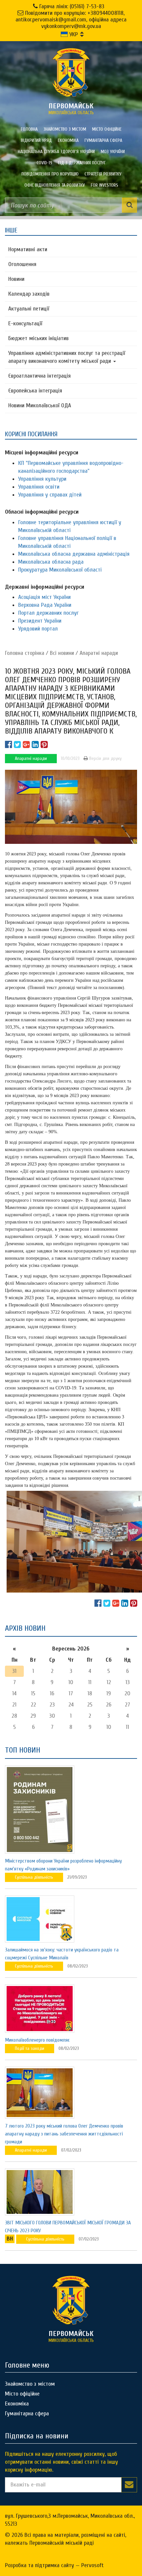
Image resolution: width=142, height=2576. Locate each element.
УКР (73, 34)
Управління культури (42, 479)
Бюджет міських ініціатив (38, 338)
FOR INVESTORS (105, 185)
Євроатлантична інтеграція (39, 376)
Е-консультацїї (25, 323)
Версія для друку (105, 758)
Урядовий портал (38, 629)
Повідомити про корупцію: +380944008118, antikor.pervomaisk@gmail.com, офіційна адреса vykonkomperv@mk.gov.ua (71, 20)
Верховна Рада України (45, 605)
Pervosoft (92, 2565)
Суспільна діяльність (34, 1877)
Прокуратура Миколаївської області (60, 570)
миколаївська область (71, 109)
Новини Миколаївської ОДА (40, 405)
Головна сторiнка (25, 653)
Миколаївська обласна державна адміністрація (74, 554)
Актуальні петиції (29, 309)
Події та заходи (30, 2048)
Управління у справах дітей (50, 495)
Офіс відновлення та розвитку (55, 185)
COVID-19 (44, 163)
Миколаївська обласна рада (51, 562)
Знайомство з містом (65, 129)
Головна (29, 129)
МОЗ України (113, 152)
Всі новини (62, 653)
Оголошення (22, 264)
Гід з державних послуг (82, 163)
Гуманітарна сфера (103, 140)
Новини (16, 279)
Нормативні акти (28, 249)
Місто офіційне (107, 129)
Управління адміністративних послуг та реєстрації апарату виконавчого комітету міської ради (67, 357)
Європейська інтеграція (35, 391)
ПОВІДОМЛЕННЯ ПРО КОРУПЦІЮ (50, 174)
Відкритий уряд (36, 140)
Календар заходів (29, 294)
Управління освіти (39, 487)
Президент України (40, 621)
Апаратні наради (99, 653)
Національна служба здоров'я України (56, 152)
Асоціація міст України (44, 597)
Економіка (68, 140)
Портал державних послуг (48, 613)
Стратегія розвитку (103, 174)
